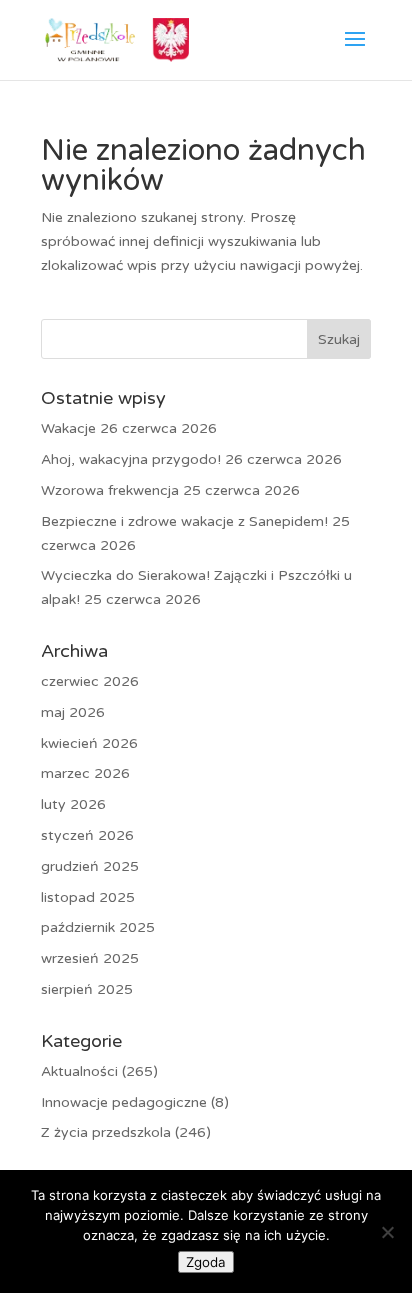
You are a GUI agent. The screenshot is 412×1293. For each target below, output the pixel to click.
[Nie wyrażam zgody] (387, 1232)
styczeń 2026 (87, 835)
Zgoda (206, 1262)
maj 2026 (73, 712)
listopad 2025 (88, 897)
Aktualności (79, 1071)
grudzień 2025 (90, 866)
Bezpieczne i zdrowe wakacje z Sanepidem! (184, 521)
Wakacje (68, 428)
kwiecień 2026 (89, 743)
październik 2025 (98, 927)
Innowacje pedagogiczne (124, 1102)
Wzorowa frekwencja (110, 490)
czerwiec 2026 (90, 681)
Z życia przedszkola (106, 1132)
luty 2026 (73, 804)
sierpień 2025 (87, 989)
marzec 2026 (85, 773)
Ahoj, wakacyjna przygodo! (131, 459)
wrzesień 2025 (90, 958)
